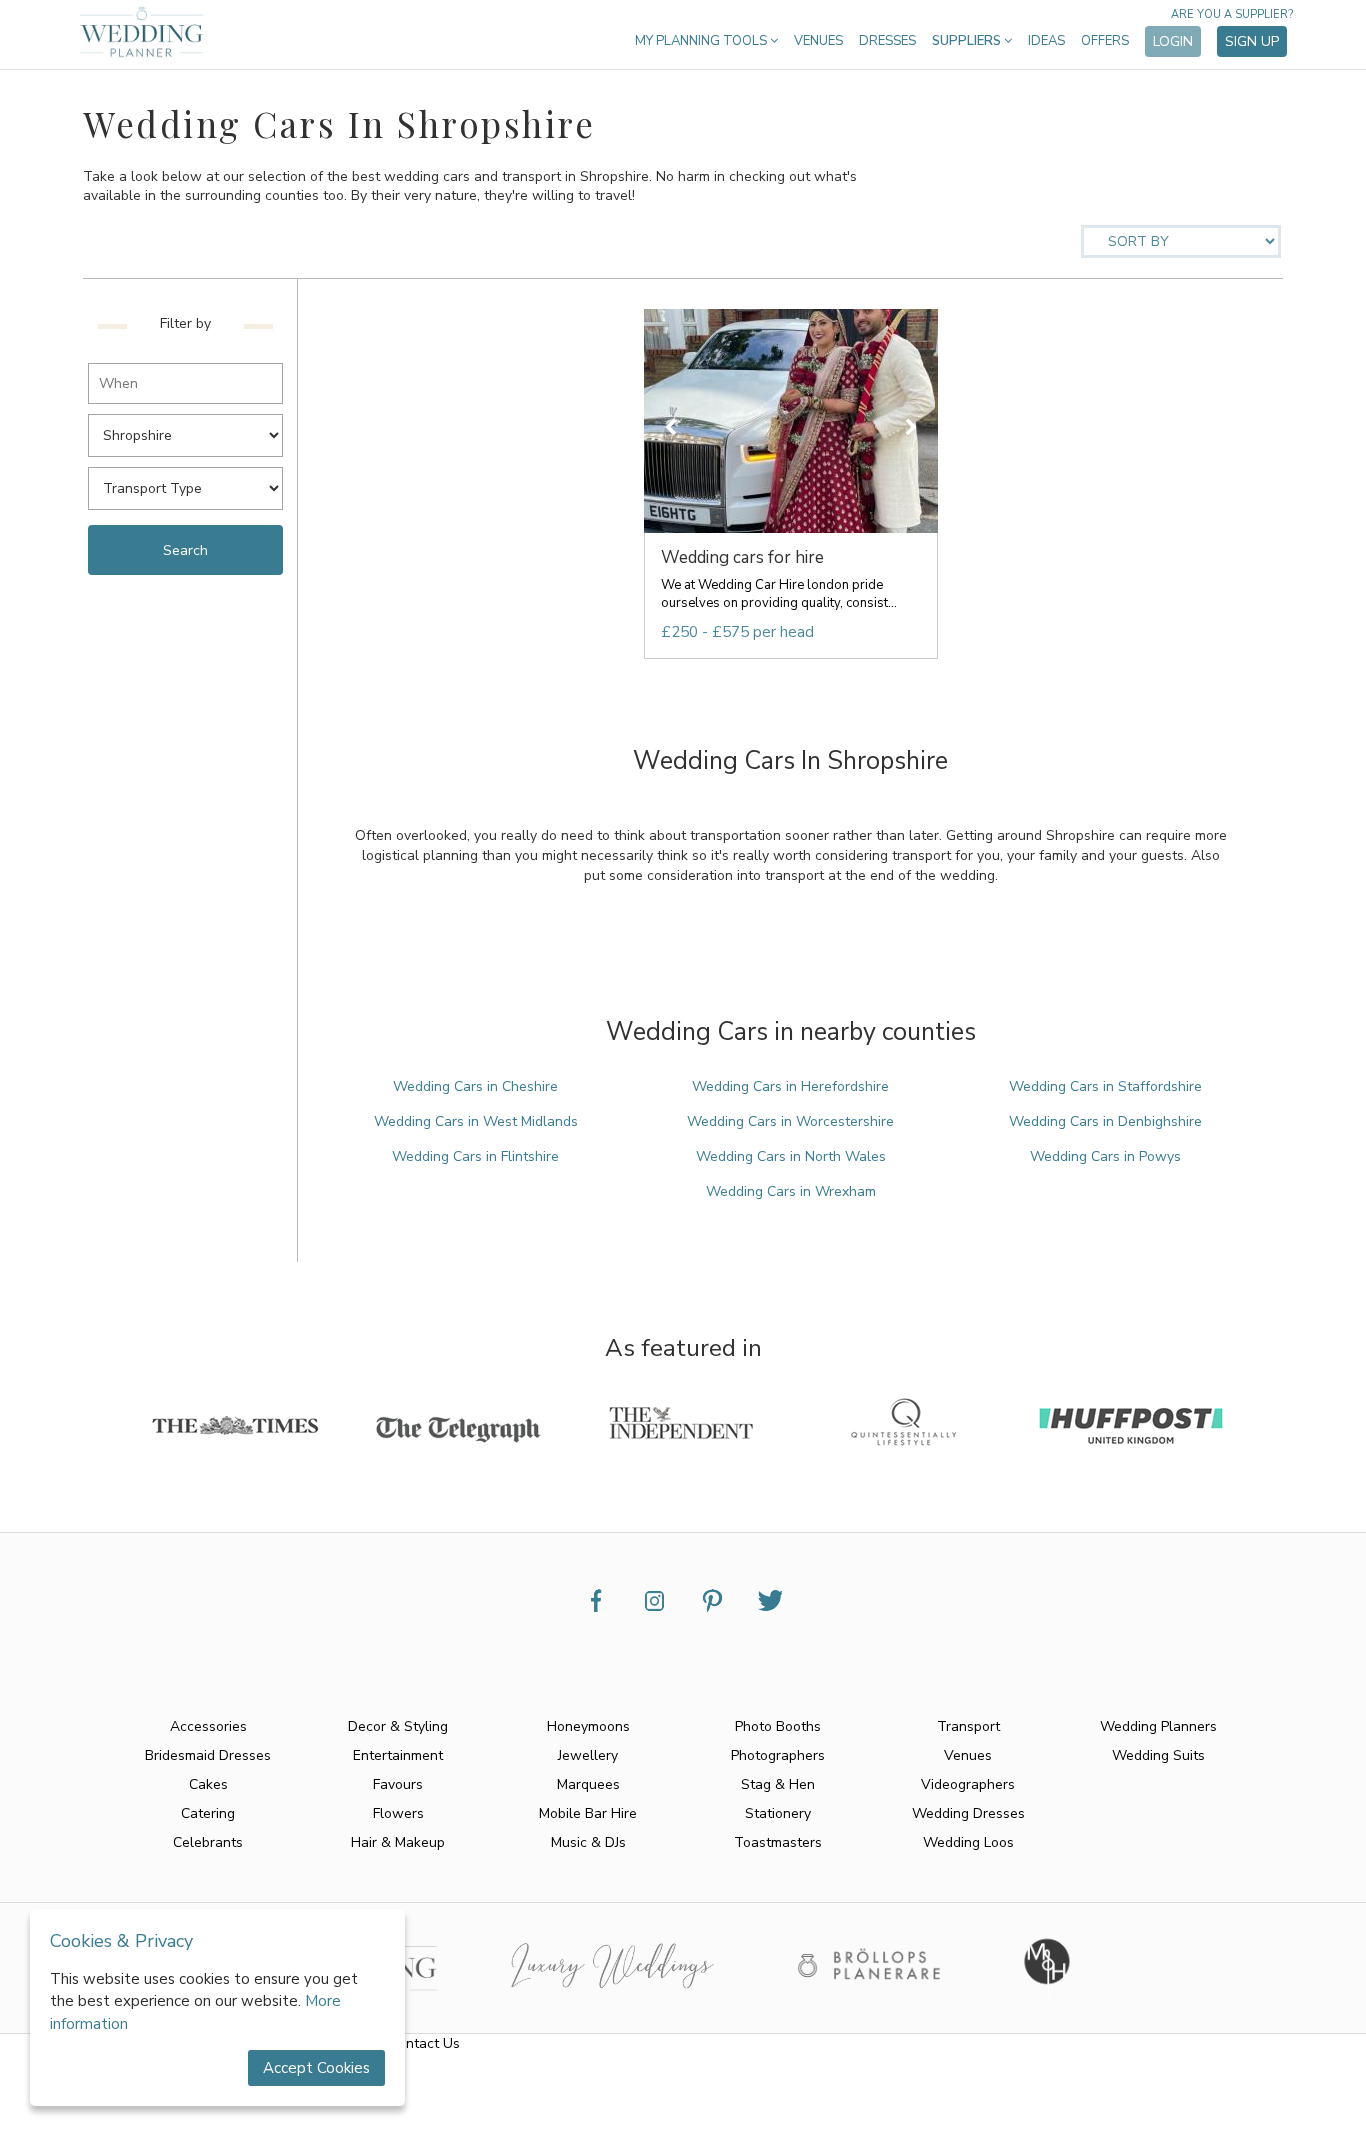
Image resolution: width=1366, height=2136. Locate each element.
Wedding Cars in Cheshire (475, 1086)
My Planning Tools (702, 41)
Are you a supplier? (1232, 14)
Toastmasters (778, 1842)
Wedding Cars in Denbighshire (1105, 1121)
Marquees (588, 1784)
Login (1173, 41)
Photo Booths (778, 1726)
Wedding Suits (1158, 1755)
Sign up (1252, 41)
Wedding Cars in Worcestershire (790, 1121)
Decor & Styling (398, 1726)
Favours (398, 1784)
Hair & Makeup (398, 1842)
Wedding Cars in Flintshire (475, 1156)
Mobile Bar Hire (588, 1813)
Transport (968, 1726)
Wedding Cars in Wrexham (791, 1191)
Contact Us (424, 2043)
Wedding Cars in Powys (1105, 1156)
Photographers (778, 1755)
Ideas (1046, 41)
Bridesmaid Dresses (208, 1755)
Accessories (208, 1726)
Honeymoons (588, 1726)
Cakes (208, 1784)
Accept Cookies (316, 2068)
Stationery (778, 1813)
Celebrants (208, 1842)
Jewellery (588, 1755)
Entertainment (398, 1755)
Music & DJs (588, 1842)
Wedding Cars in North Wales (791, 1156)
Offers (1105, 41)
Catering (208, 1813)
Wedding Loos (968, 1842)
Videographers (968, 1784)
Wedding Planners (1158, 1726)
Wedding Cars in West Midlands (476, 1121)
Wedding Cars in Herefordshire (790, 1086)
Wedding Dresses (968, 1813)
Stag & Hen (778, 1784)
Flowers (398, 1813)
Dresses (887, 41)
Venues (818, 41)
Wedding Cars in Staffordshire (1105, 1086)
